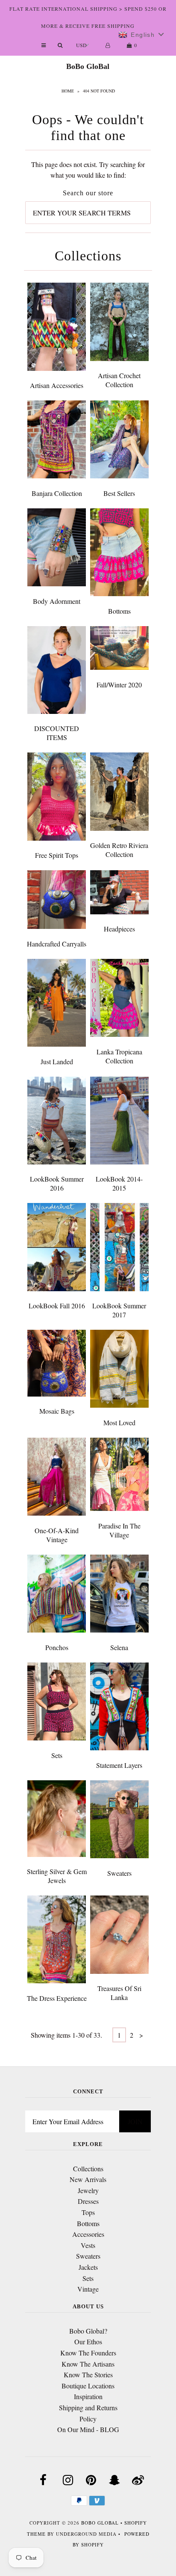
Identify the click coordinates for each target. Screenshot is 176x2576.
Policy (88, 2419)
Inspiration (88, 2396)
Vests (88, 2245)
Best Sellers (119, 493)
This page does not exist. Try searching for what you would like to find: (88, 170)
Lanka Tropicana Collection (119, 1056)
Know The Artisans (88, 2364)
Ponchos (57, 1647)
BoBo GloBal (88, 66)
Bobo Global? (88, 2331)
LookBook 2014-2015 (119, 1183)
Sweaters (119, 1873)
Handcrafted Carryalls (57, 944)
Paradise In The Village (119, 1530)
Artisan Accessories (57, 385)
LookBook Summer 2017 (119, 1310)
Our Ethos (88, 2342)
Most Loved (119, 1422)
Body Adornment (57, 601)
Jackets (88, 2267)
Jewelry (88, 2190)
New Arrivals (88, 2179)
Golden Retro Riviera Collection (119, 850)
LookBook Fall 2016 (57, 1306)
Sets (57, 1755)
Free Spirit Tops (57, 855)
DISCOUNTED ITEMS (57, 733)
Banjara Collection (57, 493)
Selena (119, 1647)
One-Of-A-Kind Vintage (57, 1535)
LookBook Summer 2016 (57, 1183)
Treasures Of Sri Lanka (119, 1993)
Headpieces (119, 929)
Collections (88, 2169)
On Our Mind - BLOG (88, 2429)
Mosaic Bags (57, 1411)
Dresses (88, 2201)
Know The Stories (88, 2375)
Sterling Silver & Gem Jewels (57, 1876)
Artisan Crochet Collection (119, 380)
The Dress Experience (57, 1998)
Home (68, 91)
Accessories (88, 2234)
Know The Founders (88, 2353)
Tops (88, 2212)
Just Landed (57, 1061)
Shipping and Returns (88, 2407)
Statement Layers (119, 1765)
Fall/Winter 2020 (119, 685)
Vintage (88, 2289)
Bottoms (119, 611)
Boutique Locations (88, 2386)
